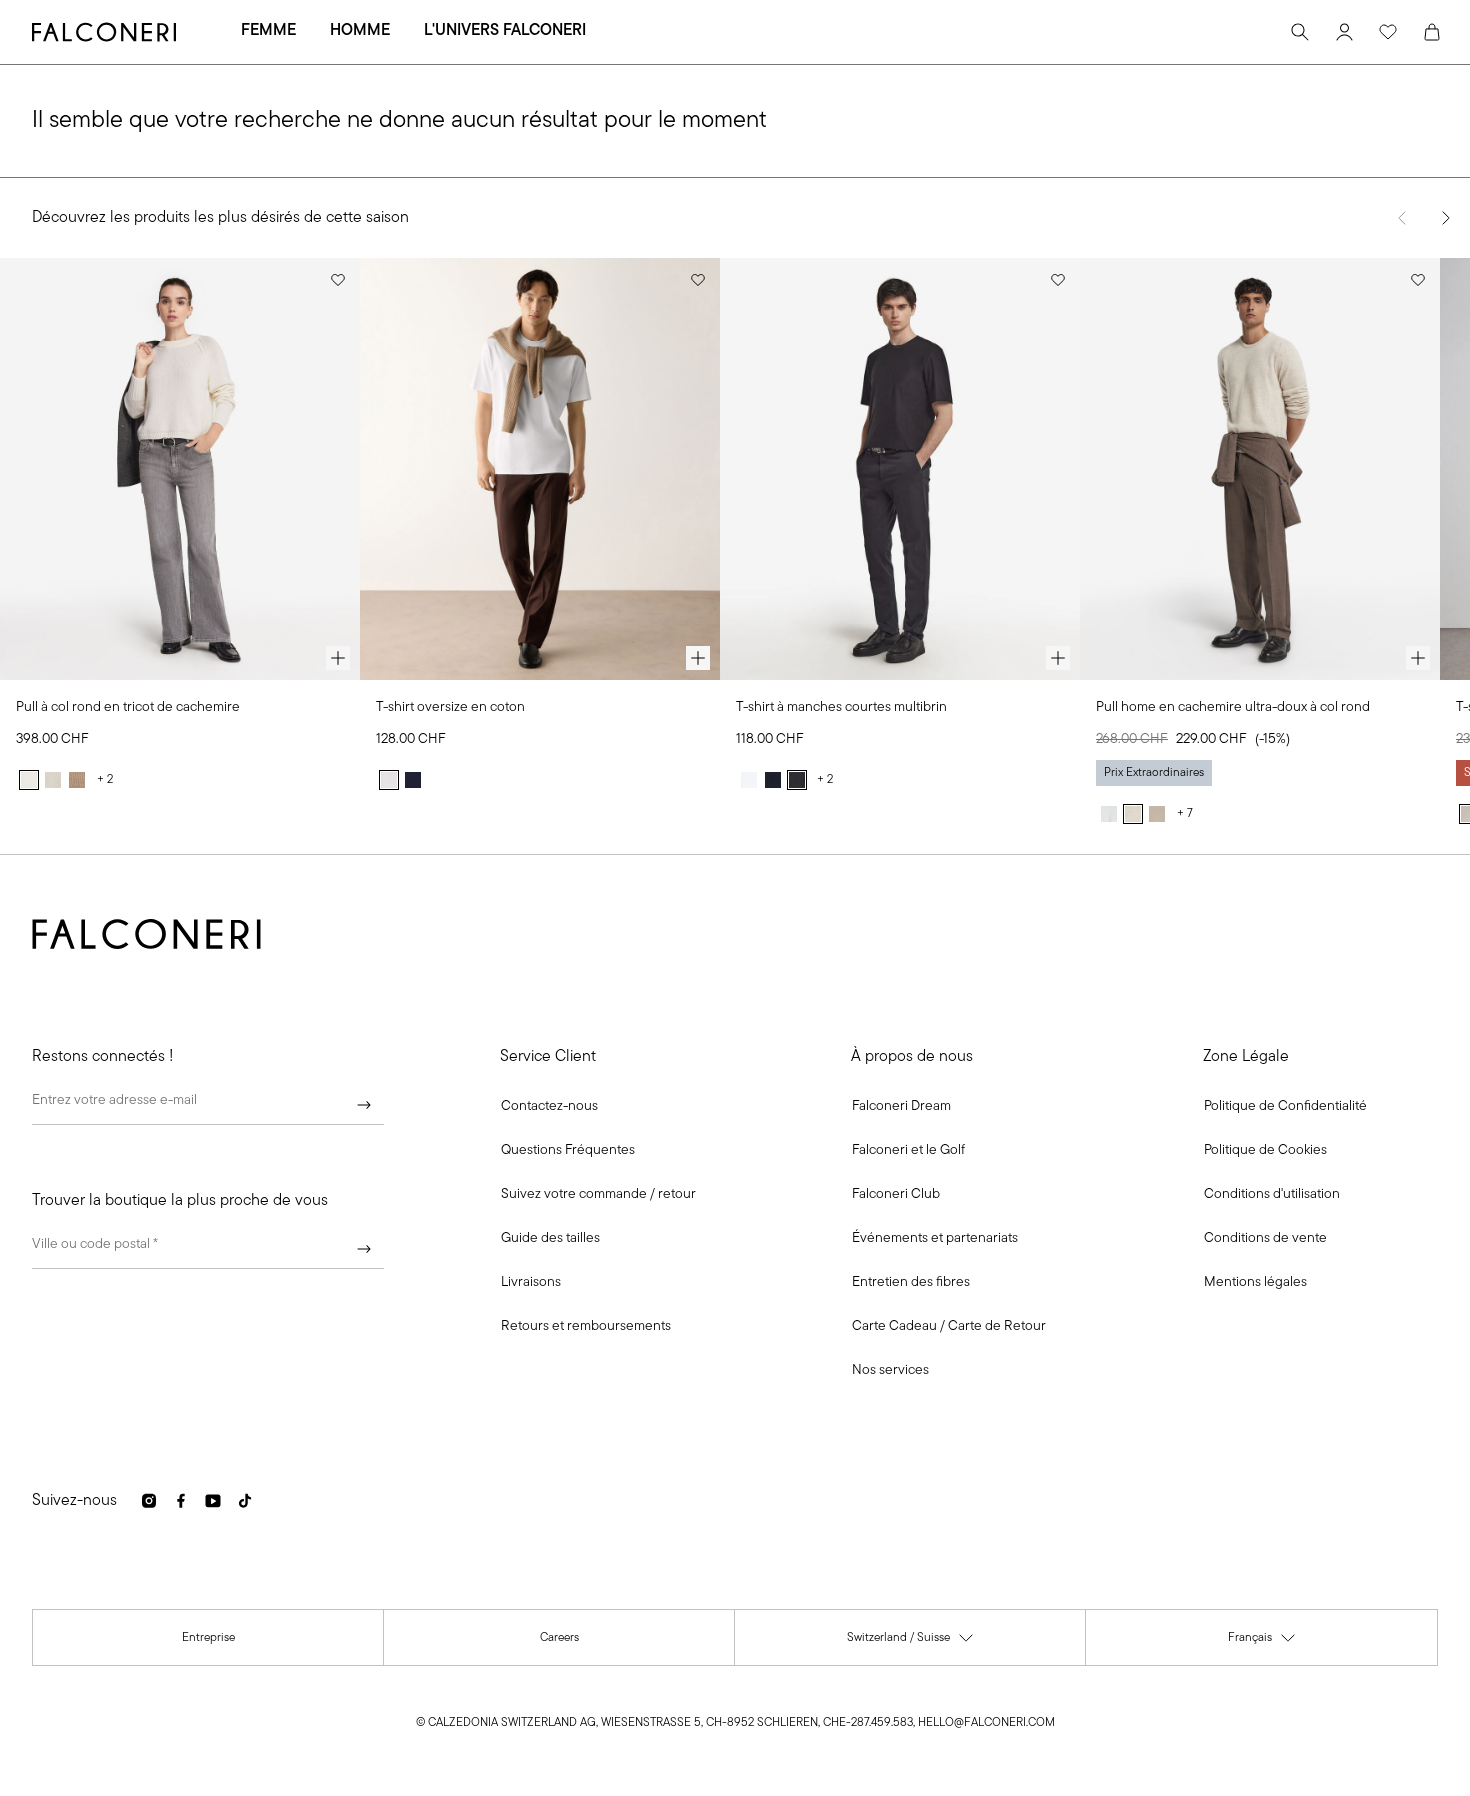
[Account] (1344, 32)
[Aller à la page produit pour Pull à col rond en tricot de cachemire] (180, 469)
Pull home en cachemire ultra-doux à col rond (1233, 707)
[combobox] (208, 1249)
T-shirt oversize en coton (450, 707)
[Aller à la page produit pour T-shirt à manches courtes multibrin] (900, 469)
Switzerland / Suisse (911, 1642)
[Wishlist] (1388, 32)
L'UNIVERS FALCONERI (505, 31)
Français (1262, 1642)
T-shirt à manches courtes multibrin (841, 707)
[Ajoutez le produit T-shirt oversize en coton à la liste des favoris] (698, 280)
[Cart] (1432, 32)
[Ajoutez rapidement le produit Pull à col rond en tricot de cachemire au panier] (338, 658)
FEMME (268, 31)
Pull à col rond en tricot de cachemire (128, 707)
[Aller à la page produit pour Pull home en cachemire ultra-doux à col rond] (1260, 469)
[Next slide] (1446, 218)
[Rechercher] (1300, 32)
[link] (568, 1151)
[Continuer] (364, 1105)
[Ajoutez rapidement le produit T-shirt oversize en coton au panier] (698, 658)
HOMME (360, 31)
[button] (549, 1107)
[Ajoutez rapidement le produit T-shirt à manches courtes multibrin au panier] (1058, 658)
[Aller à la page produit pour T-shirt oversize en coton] (540, 469)
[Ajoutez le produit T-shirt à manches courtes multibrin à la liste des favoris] (1058, 280)
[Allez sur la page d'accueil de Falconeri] (104, 32)
